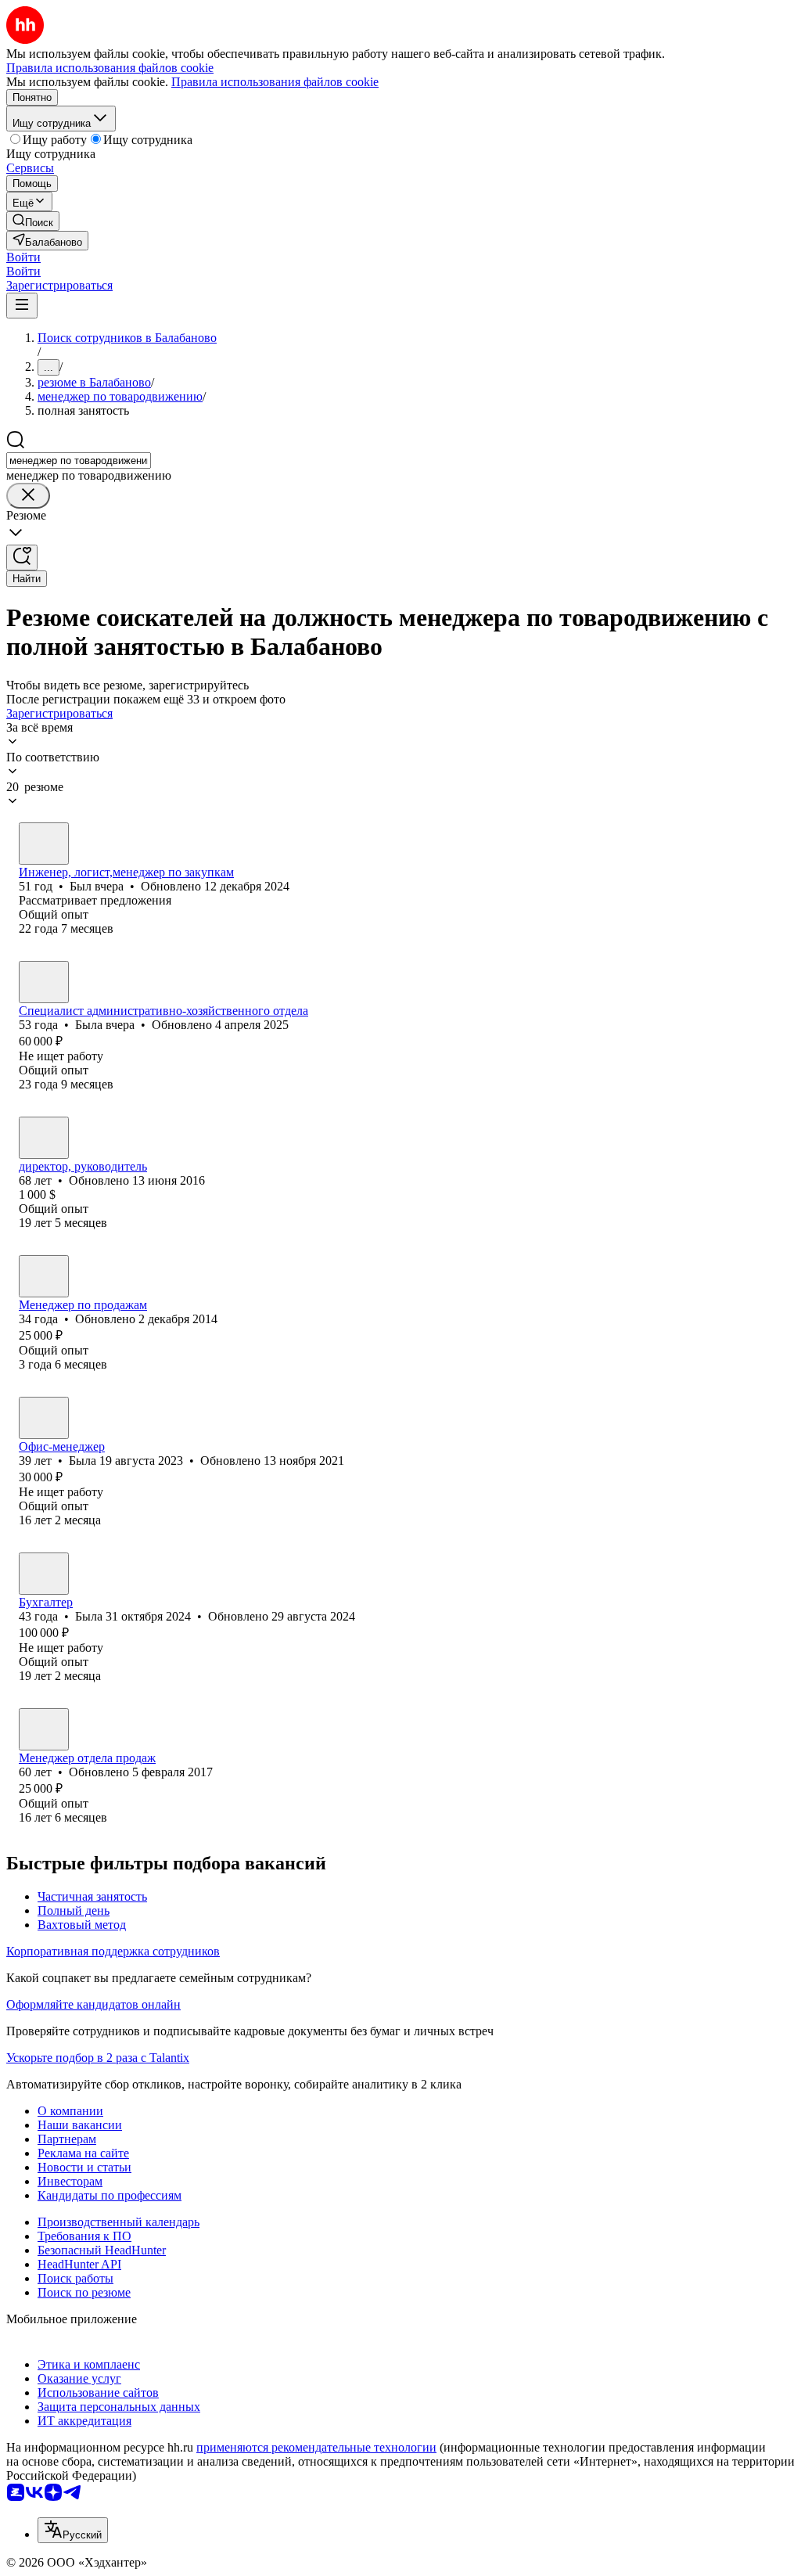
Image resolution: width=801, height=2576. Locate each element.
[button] (23, 257)
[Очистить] (28, 496)
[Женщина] (44, 982)
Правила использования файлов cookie (275, 82)
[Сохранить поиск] (22, 558)
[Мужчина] (44, 844)
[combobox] (79, 461)
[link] (33, 221)
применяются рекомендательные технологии (316, 2447)
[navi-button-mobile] (22, 306)
